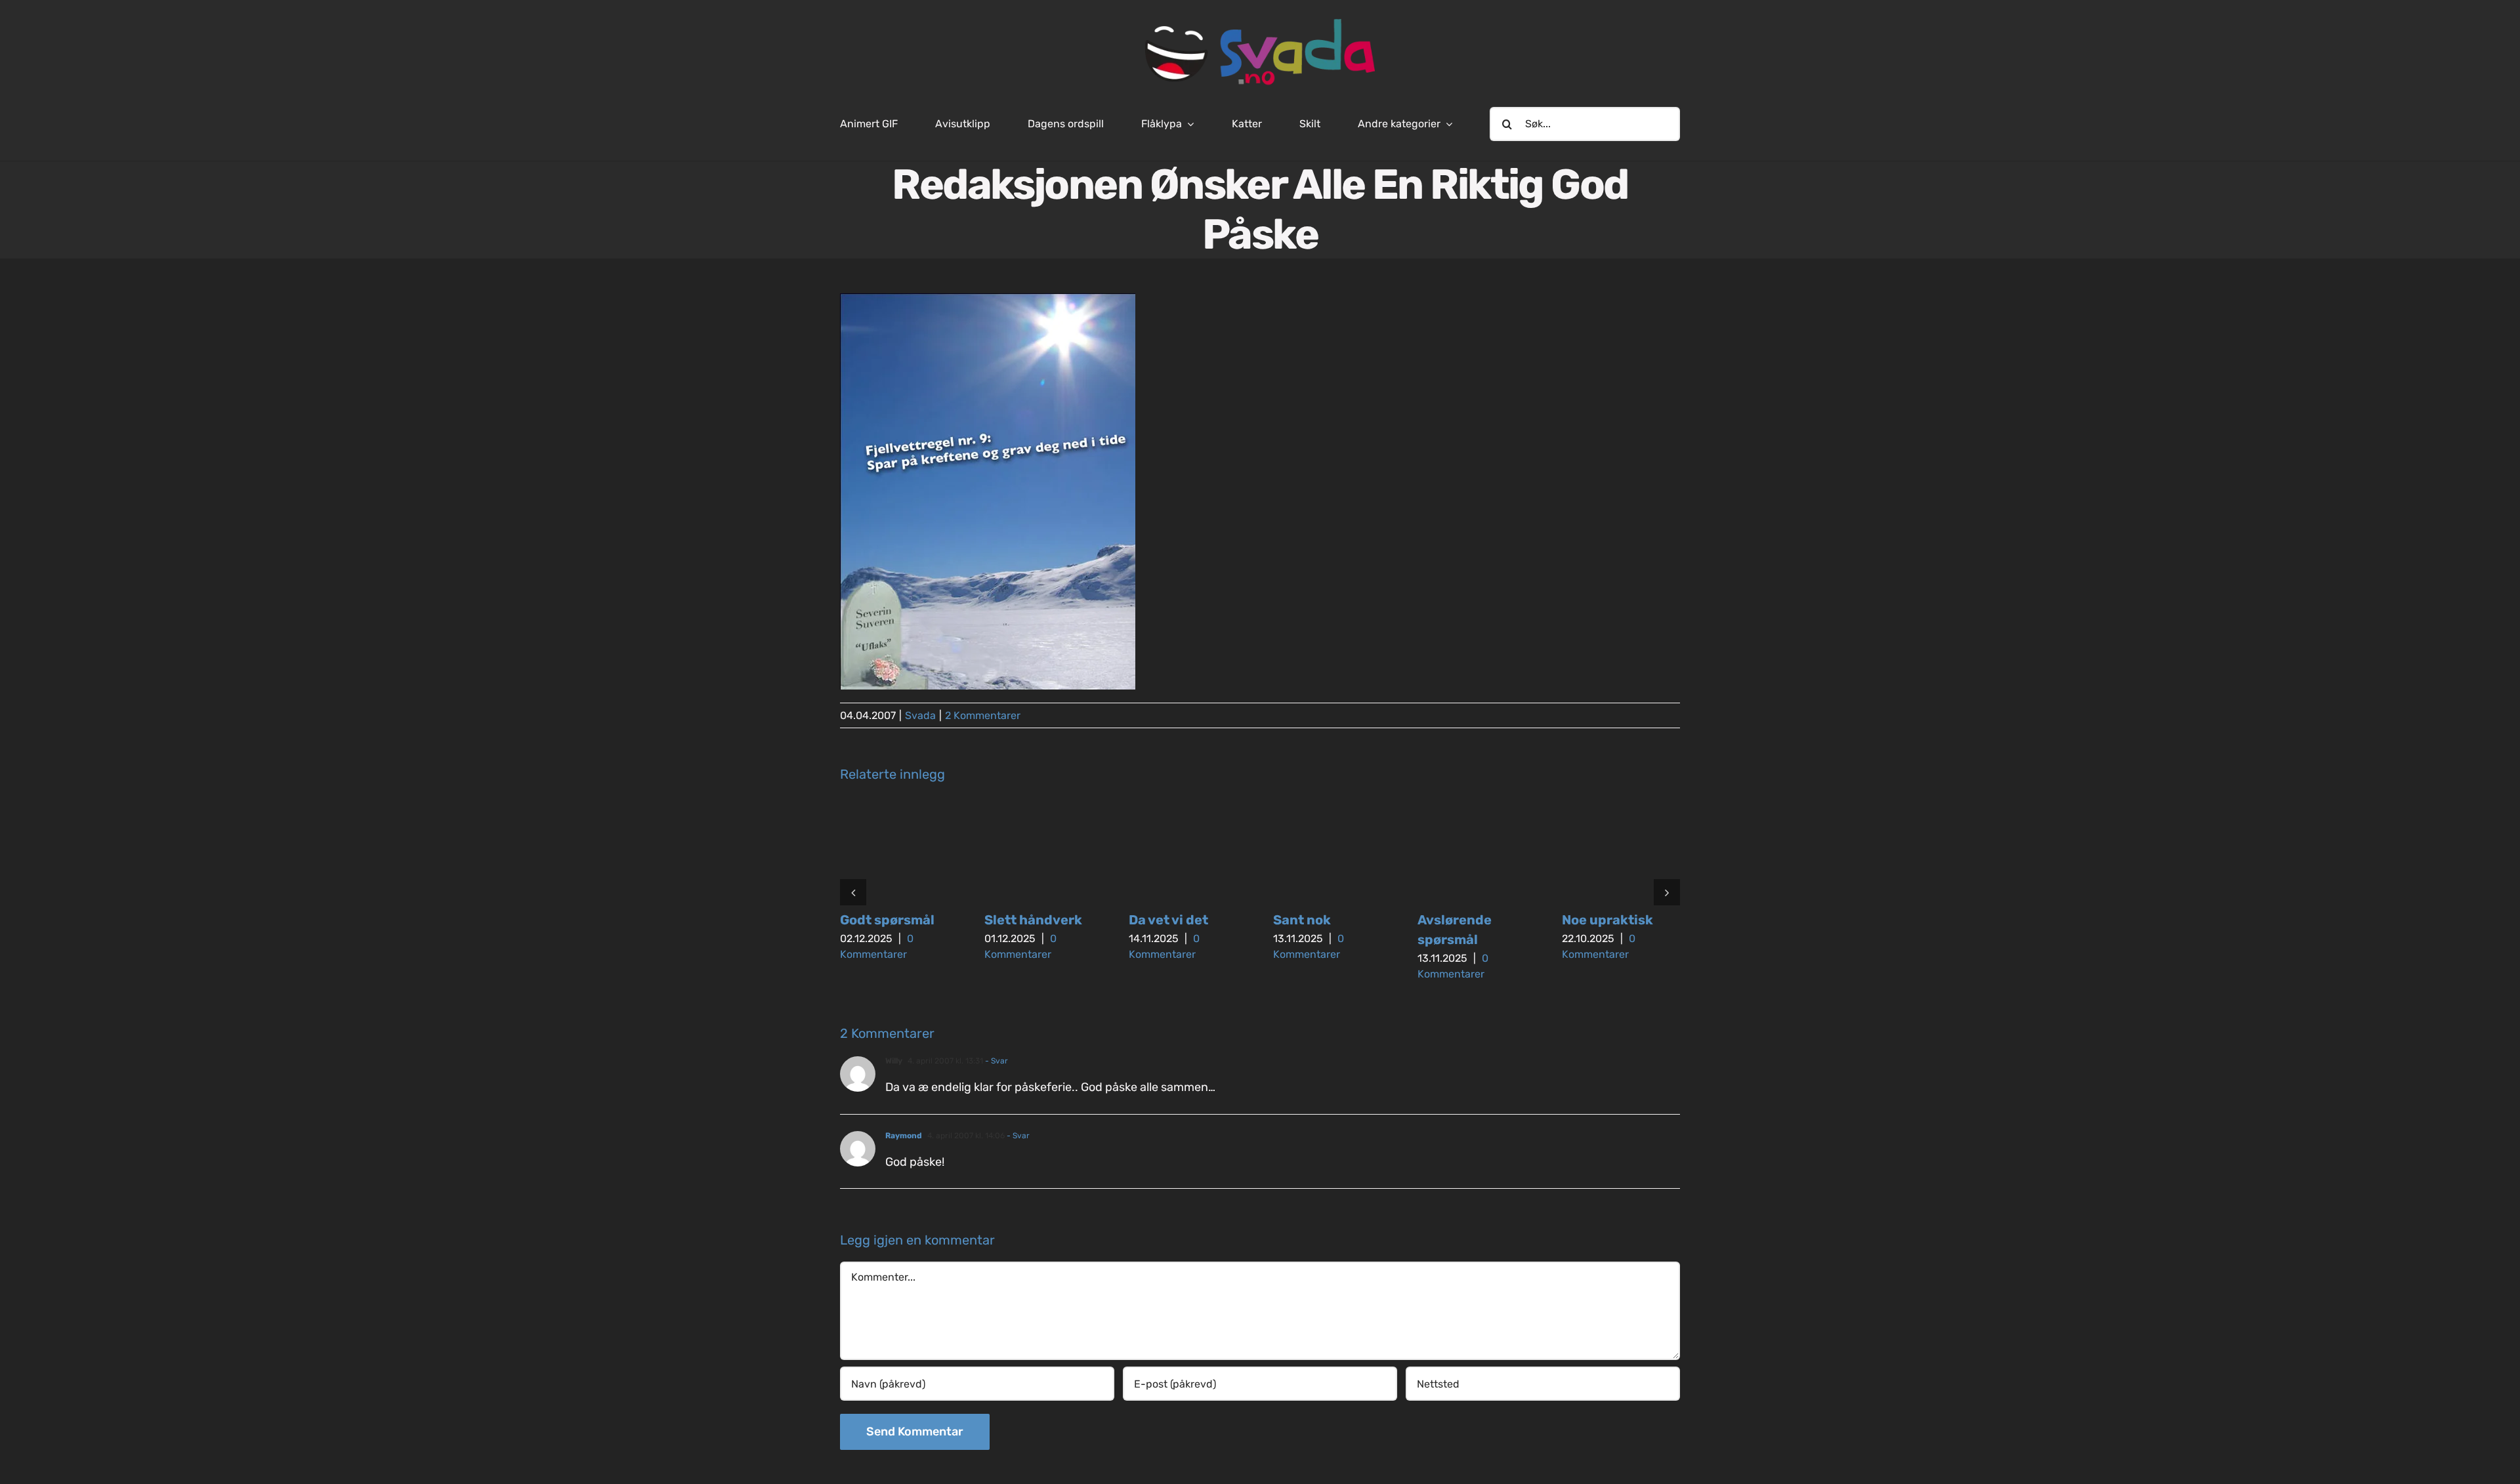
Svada (920, 715)
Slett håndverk (1033, 920)
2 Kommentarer (983, 715)
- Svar (996, 1061)
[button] (853, 892)
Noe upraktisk (1607, 920)
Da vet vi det (1168, 920)
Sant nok (1302, 920)
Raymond (904, 1136)
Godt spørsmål (887, 920)
